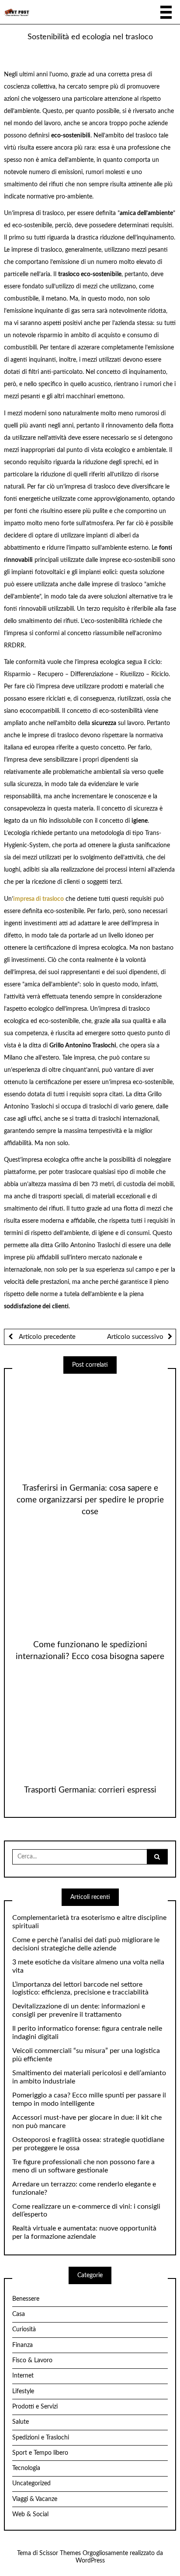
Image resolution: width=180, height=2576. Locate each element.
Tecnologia (26, 2468)
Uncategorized (31, 2484)
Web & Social (30, 2514)
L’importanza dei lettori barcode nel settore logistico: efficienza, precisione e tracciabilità (80, 1989)
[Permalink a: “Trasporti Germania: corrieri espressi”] (90, 1727)
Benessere (26, 2299)
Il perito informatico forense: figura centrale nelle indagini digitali (87, 2033)
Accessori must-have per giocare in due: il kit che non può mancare (87, 2122)
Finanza (22, 2345)
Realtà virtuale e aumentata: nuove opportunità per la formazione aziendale (84, 2232)
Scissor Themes (60, 2553)
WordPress (90, 2561)
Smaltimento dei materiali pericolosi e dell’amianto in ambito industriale (89, 2077)
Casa (19, 2314)
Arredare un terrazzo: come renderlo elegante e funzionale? (84, 2188)
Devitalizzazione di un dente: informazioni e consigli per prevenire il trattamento (79, 2010)
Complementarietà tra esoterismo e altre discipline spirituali (89, 1922)
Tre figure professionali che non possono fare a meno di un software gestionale (83, 2166)
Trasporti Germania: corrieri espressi (90, 1790)
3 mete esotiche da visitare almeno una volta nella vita (88, 1966)
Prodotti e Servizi (35, 2407)
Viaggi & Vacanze (35, 2499)
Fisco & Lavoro (32, 2360)
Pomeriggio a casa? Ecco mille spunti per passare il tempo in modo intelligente (89, 2099)
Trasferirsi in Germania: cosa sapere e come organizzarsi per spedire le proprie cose (90, 1500)
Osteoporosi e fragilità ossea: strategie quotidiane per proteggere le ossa (88, 2144)
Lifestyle (23, 2391)
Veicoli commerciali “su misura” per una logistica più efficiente (86, 2055)
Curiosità (24, 2330)
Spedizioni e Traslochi (41, 2438)
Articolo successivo (135, 1337)
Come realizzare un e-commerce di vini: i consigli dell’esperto (86, 2211)
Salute (21, 2422)
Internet (23, 2376)
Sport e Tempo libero (40, 2453)
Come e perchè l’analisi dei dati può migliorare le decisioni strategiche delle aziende (86, 1944)
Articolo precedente (46, 1337)
